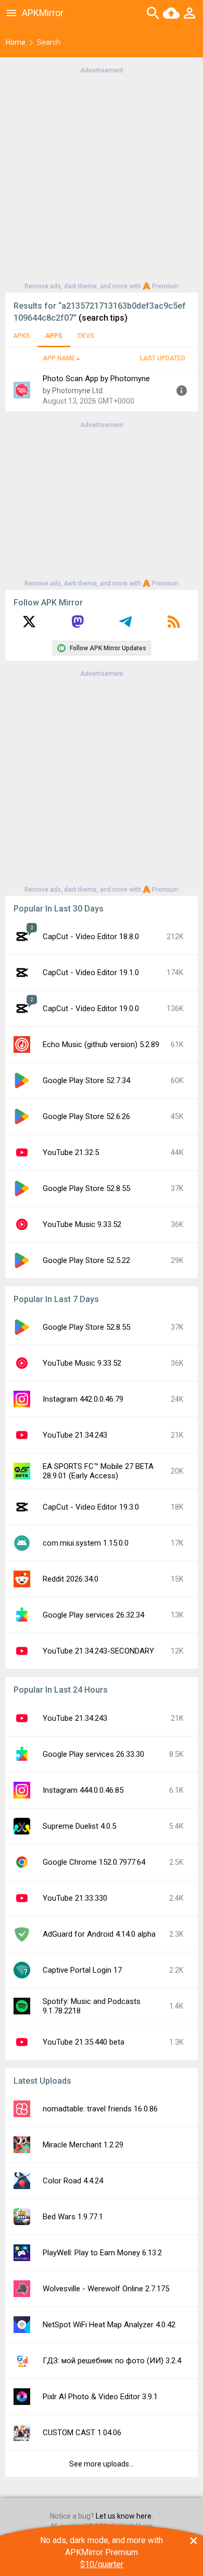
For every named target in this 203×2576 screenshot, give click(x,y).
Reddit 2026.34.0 (71, 1579)
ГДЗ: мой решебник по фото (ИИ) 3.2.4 (112, 2361)
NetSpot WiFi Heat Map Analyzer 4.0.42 (109, 2325)
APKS (21, 336)
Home (16, 42)
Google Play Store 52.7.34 (86, 1080)
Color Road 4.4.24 (73, 2181)
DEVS (86, 336)
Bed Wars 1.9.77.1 (73, 2217)
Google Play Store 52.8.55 (86, 1188)
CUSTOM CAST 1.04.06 (82, 2433)
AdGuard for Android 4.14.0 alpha (99, 1934)
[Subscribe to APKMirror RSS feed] (174, 625)
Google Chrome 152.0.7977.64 (94, 1862)
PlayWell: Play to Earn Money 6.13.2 (102, 2253)
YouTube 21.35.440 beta (84, 2042)
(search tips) (103, 318)
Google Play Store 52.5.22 (86, 1260)
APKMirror (43, 13)
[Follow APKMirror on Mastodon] (78, 625)
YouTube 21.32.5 (71, 1152)
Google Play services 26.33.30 (93, 1754)
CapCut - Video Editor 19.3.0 (91, 1507)
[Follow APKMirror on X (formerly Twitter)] (29, 625)
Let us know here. (124, 2516)
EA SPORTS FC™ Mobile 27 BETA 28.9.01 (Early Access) (98, 1471)
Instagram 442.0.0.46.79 (83, 1399)
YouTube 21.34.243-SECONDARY (98, 1651)
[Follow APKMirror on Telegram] (125, 625)
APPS (54, 336)
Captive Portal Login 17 (82, 1970)
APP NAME (59, 358)
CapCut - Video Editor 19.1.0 (91, 973)
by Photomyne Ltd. (73, 391)
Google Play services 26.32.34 (93, 1615)
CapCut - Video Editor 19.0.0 (91, 1008)
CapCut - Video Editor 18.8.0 (91, 937)
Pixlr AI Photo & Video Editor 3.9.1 (100, 2397)
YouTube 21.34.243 (75, 1435)
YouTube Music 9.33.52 (82, 1224)
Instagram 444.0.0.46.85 (83, 1790)
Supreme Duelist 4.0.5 (79, 1826)
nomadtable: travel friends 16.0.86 (100, 2109)
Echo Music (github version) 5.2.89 (101, 1044)
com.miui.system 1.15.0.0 (86, 1543)
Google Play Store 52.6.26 (86, 1116)
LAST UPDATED (163, 358)
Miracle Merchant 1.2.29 (83, 2145)
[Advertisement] (102, 177)
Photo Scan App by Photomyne (96, 379)
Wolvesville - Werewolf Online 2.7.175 (106, 2289)
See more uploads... (102, 2464)
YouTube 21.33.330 (75, 1898)
